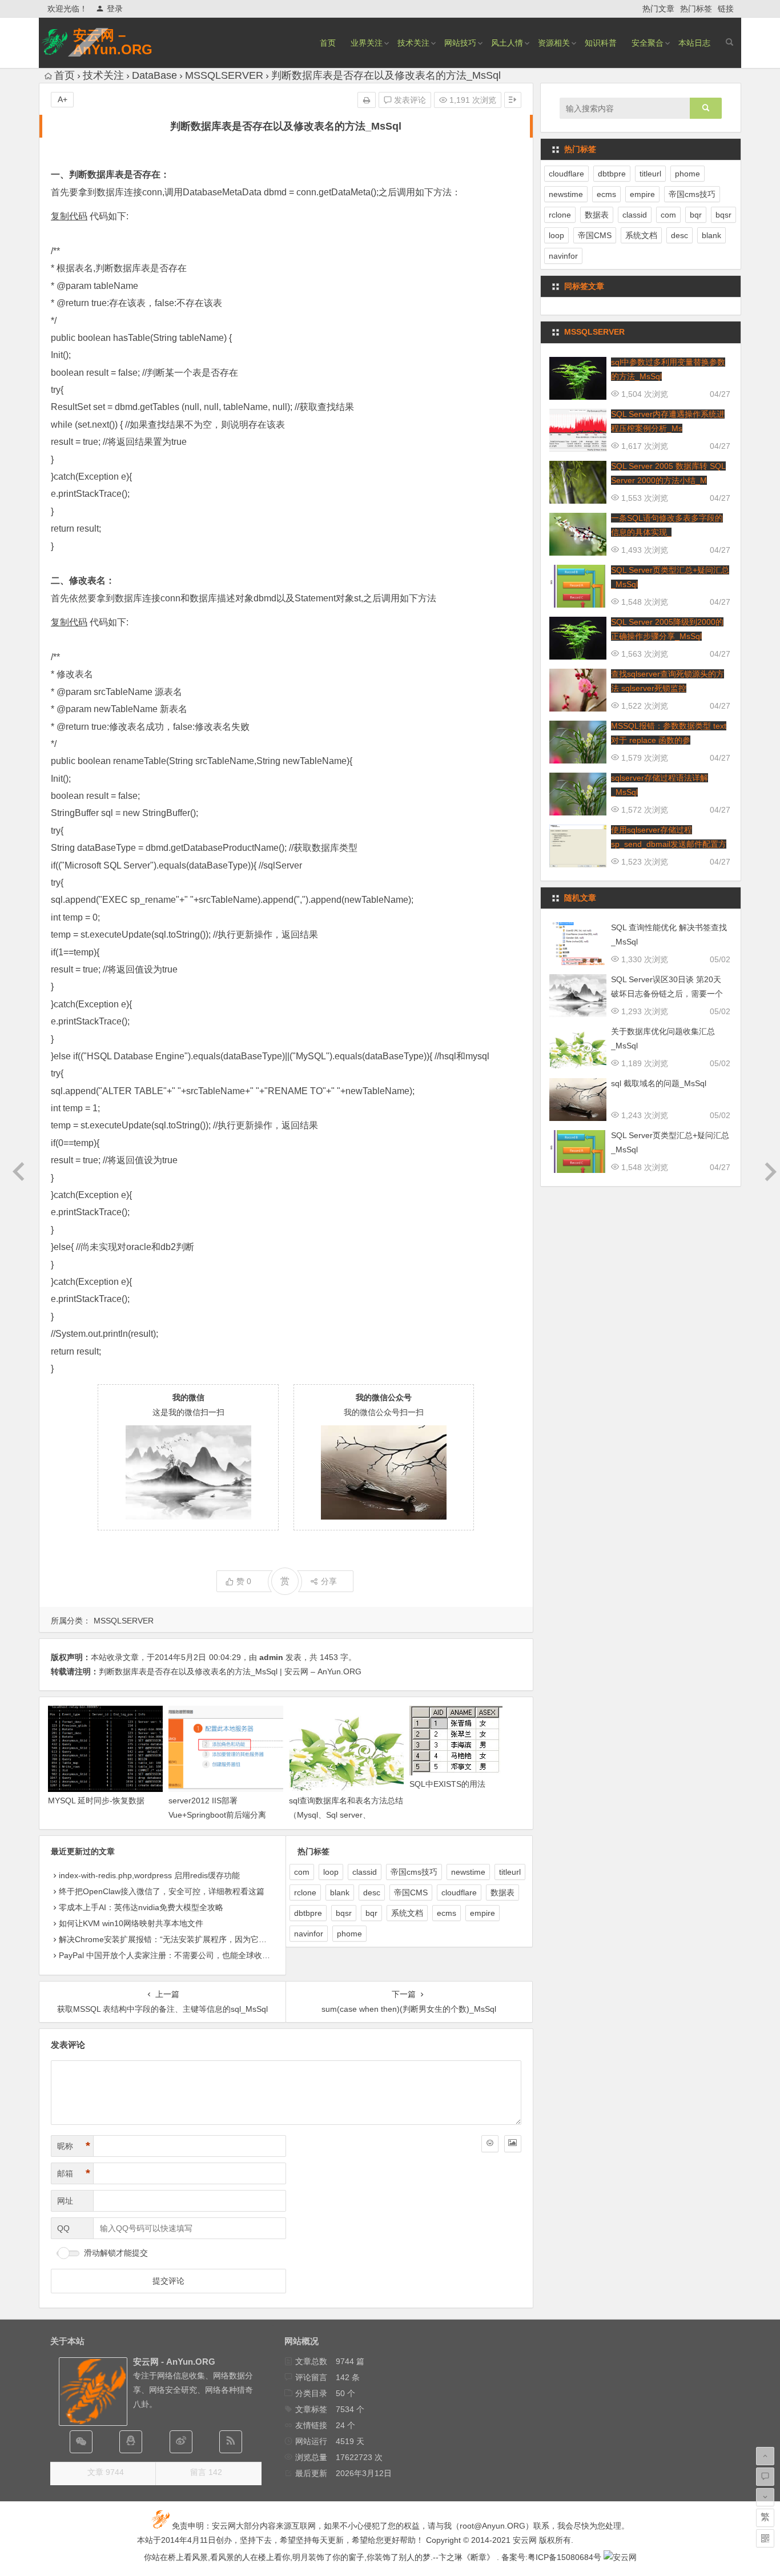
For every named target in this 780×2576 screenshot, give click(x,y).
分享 (329, 1581)
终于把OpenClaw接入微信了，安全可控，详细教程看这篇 (162, 1891)
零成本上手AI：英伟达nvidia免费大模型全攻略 (141, 1907)
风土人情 (507, 43)
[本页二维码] (765, 2538)
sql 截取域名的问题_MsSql (659, 1083)
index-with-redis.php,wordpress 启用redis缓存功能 (149, 1875)
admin (271, 1657)
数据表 (502, 1892)
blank (340, 1892)
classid (365, 1872)
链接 (726, 9)
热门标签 (696, 9)
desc (372, 1892)
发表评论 (409, 100)
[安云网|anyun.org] (620, 2557)
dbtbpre (308, 1913)
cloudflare (459, 1892)
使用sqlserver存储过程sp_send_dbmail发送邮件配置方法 (669, 844)
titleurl (510, 1872)
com (302, 1872)
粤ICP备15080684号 (564, 2557)
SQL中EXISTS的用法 (447, 1784)
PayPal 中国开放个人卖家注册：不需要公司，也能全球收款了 (168, 1955)
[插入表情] (490, 2144)
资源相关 (554, 43)
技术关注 (413, 43)
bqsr (344, 1913)
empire (483, 1913)
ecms (447, 1913)
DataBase (154, 75)
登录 (115, 9)
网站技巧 (460, 43)
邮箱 (74, 2173)
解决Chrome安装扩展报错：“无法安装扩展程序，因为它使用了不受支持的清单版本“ (208, 1939)
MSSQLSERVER (224, 75)
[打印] (367, 100)
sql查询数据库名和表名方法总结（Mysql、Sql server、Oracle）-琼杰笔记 (346, 1815)
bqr (371, 1913)
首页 (328, 43)
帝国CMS (411, 1892)
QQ (63, 2228)
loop (331, 1872)
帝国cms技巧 (414, 1872)
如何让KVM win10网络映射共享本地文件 (131, 1923)
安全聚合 (648, 43)
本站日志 (694, 43)
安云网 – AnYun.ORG (113, 42)
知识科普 (601, 43)
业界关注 (367, 43)
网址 (65, 2201)
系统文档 (407, 1913)
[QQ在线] (131, 2442)
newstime (468, 1872)
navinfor (309, 1934)
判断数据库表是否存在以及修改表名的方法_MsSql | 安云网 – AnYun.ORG (230, 1671)
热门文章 (658, 9)
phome (349, 1934)
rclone (305, 1892)
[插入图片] (513, 2144)
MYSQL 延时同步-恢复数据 (96, 1801)
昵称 (74, 2146)
